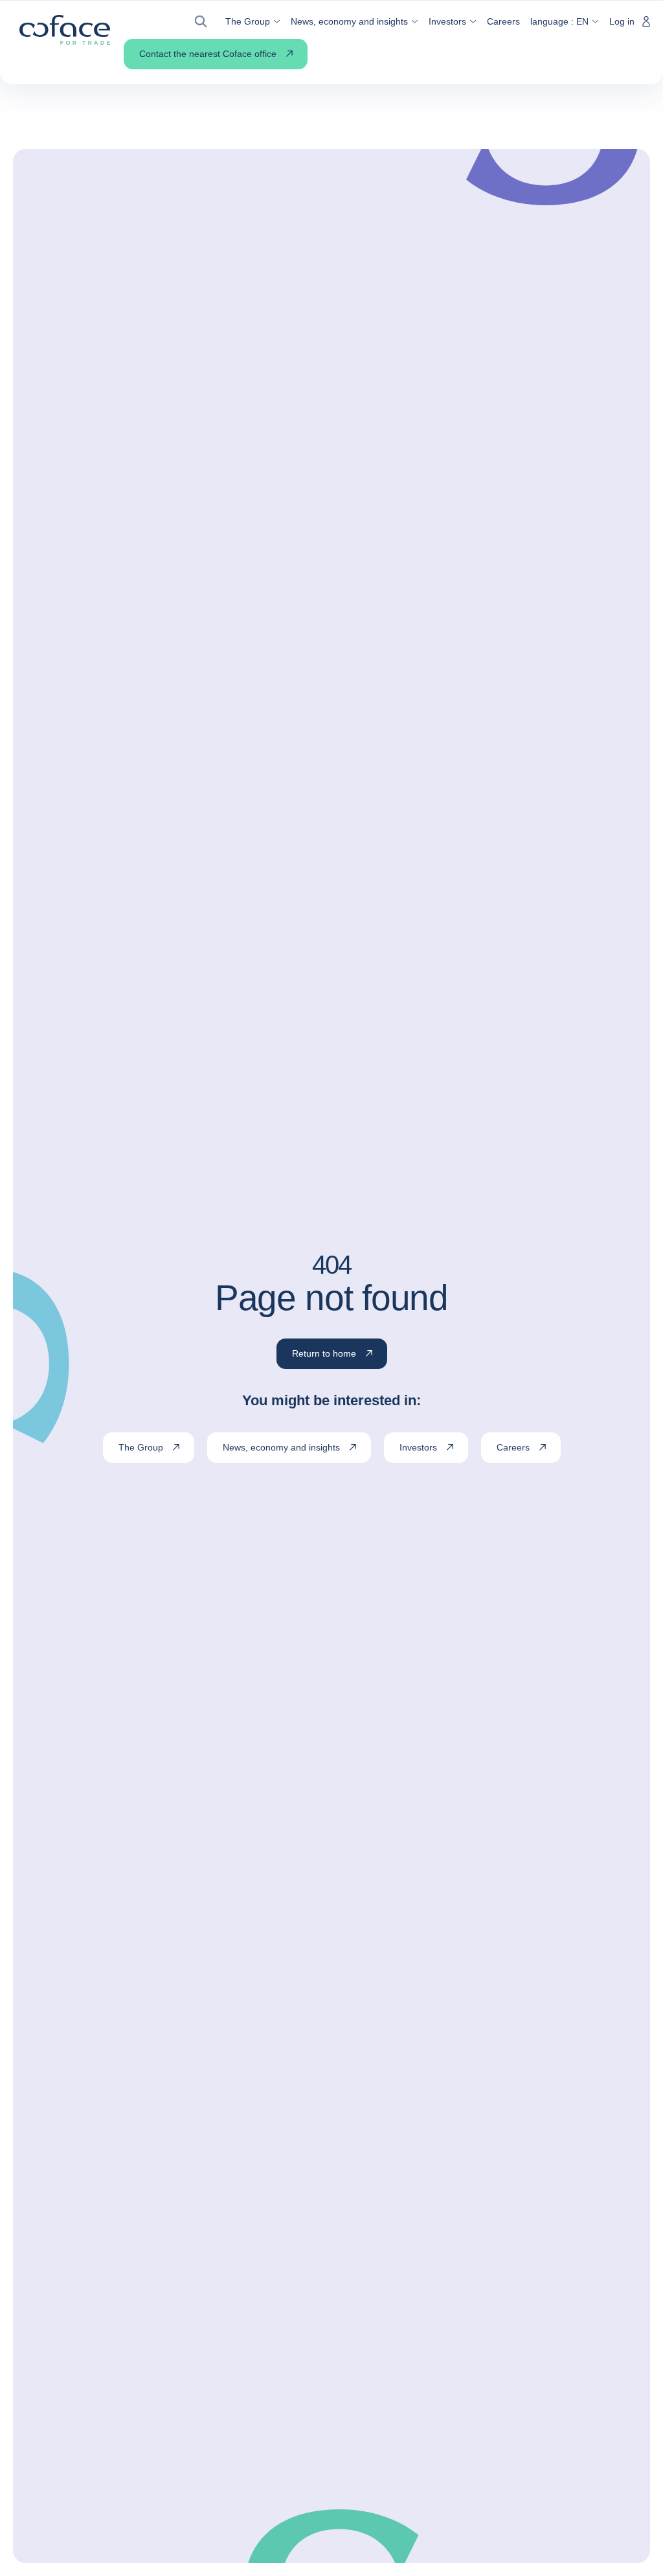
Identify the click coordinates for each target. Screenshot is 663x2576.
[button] (205, 22)
